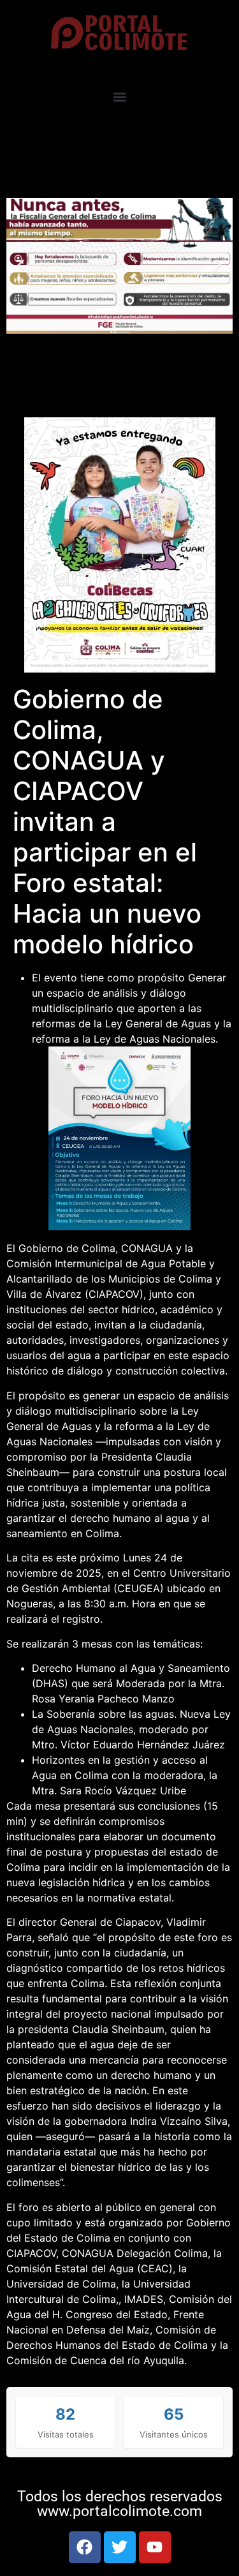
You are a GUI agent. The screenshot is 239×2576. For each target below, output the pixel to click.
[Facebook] (85, 2547)
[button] (119, 97)
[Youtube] (155, 2547)
